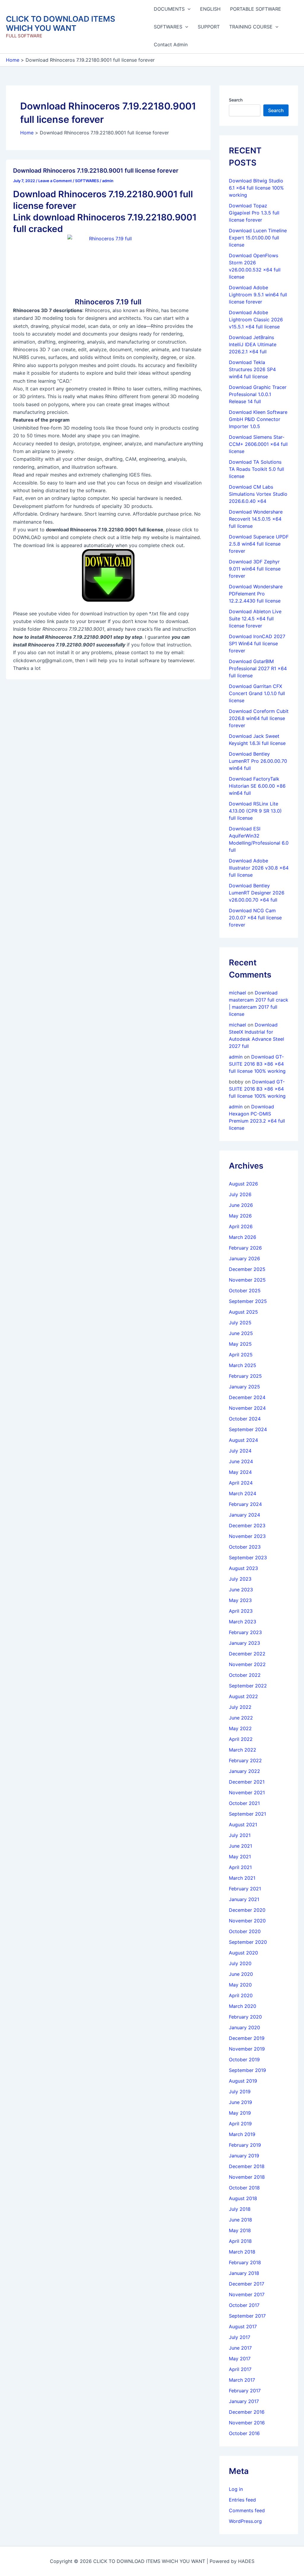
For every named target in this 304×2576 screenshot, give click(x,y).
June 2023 (241, 1590)
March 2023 (243, 1622)
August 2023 (243, 1568)
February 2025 (245, 1376)
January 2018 (244, 2273)
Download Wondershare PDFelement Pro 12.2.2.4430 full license (256, 594)
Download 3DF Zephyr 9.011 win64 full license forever (255, 569)
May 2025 (240, 1344)
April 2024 (241, 1483)
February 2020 (245, 2017)
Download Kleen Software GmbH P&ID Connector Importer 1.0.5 (258, 419)
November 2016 (247, 2423)
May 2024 (240, 1472)
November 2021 (247, 1792)
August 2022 (243, 1696)
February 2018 (245, 2262)
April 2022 (241, 1739)
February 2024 (245, 1504)
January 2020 (244, 2027)
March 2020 (243, 2006)
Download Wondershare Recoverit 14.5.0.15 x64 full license (256, 519)
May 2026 (240, 1216)
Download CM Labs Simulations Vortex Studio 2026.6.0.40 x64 (258, 494)
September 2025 (248, 1301)
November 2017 (247, 2294)
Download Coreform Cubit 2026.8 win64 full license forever (259, 718)
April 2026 (241, 1226)
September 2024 (248, 1429)
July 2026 (240, 1194)
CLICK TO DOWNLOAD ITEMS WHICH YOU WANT (61, 23)
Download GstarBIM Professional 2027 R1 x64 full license (258, 668)
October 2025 (245, 1291)
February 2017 (245, 2391)
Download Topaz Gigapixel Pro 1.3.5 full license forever (254, 213)
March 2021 (242, 1878)
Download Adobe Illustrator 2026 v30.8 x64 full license (259, 868)
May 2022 (240, 1728)
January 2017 (244, 2401)
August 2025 (243, 1312)
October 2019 (244, 2059)
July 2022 (240, 1707)
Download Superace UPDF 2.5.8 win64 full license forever (259, 544)
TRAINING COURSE (251, 27)
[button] (188, 9)
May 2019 (240, 2113)
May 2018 (240, 2230)
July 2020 (240, 1963)
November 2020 (247, 1921)
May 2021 (240, 1857)
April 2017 (240, 2369)
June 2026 (241, 1205)
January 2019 (244, 2156)
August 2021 (243, 1825)
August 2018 (243, 2198)
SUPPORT (209, 27)
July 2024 (240, 1451)
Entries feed (242, 2500)
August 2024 (243, 1440)
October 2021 (244, 1803)
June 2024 (241, 1461)
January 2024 (244, 1515)
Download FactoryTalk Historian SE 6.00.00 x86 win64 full (257, 786)
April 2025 (241, 1355)
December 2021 (247, 1782)
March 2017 (242, 2380)
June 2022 (241, 1718)
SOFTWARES (168, 27)
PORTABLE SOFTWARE (256, 9)
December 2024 (247, 1397)
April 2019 (240, 2124)
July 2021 (240, 1835)
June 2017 (240, 2348)
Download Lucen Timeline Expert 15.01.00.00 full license (258, 238)
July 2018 (240, 2209)
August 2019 (243, 2081)
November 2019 (247, 2049)
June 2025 (241, 1333)
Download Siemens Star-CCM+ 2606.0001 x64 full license (258, 444)
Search (236, 100)
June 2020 (241, 1974)
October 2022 (245, 1675)
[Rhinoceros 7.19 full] (108, 262)
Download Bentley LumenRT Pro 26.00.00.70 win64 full (258, 761)
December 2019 (247, 2038)
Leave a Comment (55, 181)
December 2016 (247, 2412)
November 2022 (247, 1664)
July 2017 (240, 2337)
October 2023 (245, 1547)
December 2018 (247, 2166)
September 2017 (247, 2316)
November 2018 (247, 2177)
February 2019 (245, 2145)
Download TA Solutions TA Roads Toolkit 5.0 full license (256, 469)
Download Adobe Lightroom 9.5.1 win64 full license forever (258, 295)
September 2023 (248, 1558)
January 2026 (244, 1258)
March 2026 (243, 1237)
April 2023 (241, 1611)
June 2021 (240, 1846)
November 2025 (247, 1280)
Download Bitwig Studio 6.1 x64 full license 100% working (256, 188)
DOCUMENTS (169, 9)
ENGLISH (210, 9)
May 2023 (240, 1600)
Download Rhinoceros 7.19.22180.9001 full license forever (96, 171)
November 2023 (247, 1536)
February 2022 (245, 1760)
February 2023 (245, 1632)
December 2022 (247, 1654)
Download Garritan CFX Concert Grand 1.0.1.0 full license (257, 693)
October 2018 (244, 2188)
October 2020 (245, 1931)
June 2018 (240, 2220)
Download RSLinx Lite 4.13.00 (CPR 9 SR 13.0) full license (255, 811)
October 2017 (244, 2305)
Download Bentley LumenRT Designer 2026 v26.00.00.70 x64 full (257, 893)
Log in (236, 2489)
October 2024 (245, 1419)
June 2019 (240, 2102)
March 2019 (242, 2134)
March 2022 (243, 1750)
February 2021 (245, 1889)
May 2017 (240, 2359)
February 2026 (245, 1248)
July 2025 (240, 1323)
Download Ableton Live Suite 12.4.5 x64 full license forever (255, 619)
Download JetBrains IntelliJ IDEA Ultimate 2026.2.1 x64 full (253, 344)
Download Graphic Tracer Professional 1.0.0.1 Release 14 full (258, 394)
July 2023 (240, 1579)
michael (237, 993)
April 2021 (240, 1867)
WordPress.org (245, 2521)
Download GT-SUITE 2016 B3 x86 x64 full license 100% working (257, 1064)
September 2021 (247, 1814)
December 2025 (247, 1269)
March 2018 (242, 2252)
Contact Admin (171, 45)
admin (236, 1057)
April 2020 (241, 1995)
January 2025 (244, 1387)
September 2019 (247, 2070)
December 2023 (247, 1525)
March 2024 (243, 1493)
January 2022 (244, 1771)
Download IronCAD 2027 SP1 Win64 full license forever (257, 643)
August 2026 (243, 1184)
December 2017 (247, 2284)
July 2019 (240, 2092)
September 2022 (248, 1686)
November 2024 (247, 1408)
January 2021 (244, 1899)
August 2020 (243, 1953)
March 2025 (243, 1365)
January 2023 (244, 1643)
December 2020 (247, 1910)
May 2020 (240, 1985)
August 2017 (243, 2326)
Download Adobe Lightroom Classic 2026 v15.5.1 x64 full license (256, 320)
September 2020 (248, 1942)
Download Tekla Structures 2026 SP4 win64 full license (252, 369)
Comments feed (247, 2510)
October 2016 (244, 2433)
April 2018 (240, 2241)
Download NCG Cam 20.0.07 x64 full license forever (255, 918)
